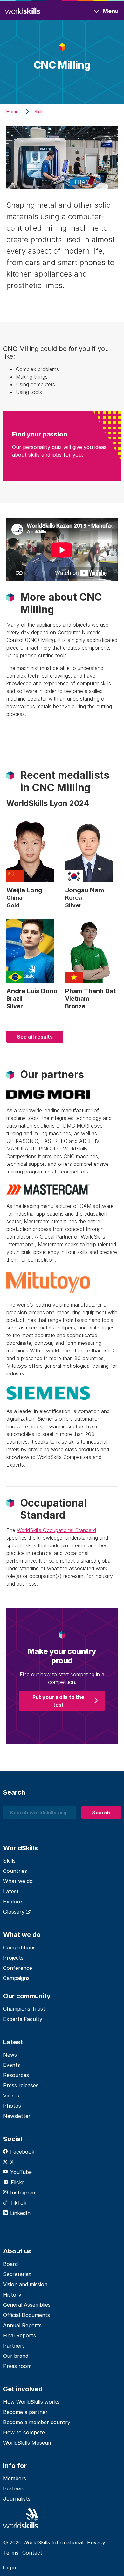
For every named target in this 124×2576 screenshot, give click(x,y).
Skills (9, 1861)
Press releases (21, 2085)
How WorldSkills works (31, 2402)
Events (12, 2065)
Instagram (23, 2193)
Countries (15, 1871)
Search (101, 1813)
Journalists (17, 2499)
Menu (111, 11)
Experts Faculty (23, 2019)
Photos (12, 2106)
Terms (11, 2553)
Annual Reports (22, 2325)
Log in (10, 2568)
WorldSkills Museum (28, 2443)
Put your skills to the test (58, 1701)
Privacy (96, 2542)
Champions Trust (24, 2009)
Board (10, 2264)
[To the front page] (23, 10)
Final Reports (20, 2335)
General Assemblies (27, 2305)
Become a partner (25, 2412)
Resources (16, 2075)
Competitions (19, 1947)
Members (15, 2478)
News (10, 2055)
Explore (13, 1902)
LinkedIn (20, 2213)
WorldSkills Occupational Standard (56, 1530)
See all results (35, 1037)
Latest (11, 1891)
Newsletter (17, 2116)
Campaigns (16, 1978)
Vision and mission (25, 2284)
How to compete (24, 2432)
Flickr (17, 2182)
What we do (18, 1881)
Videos (11, 2096)
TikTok (18, 2203)
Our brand (16, 2356)
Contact (32, 2553)
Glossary (15, 1912)
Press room (17, 2366)
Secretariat (17, 2274)
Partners (14, 2346)
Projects (13, 1958)
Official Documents (27, 2315)
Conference (18, 1968)
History (12, 2295)
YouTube (21, 2172)
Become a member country (37, 2422)
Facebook (22, 2152)
